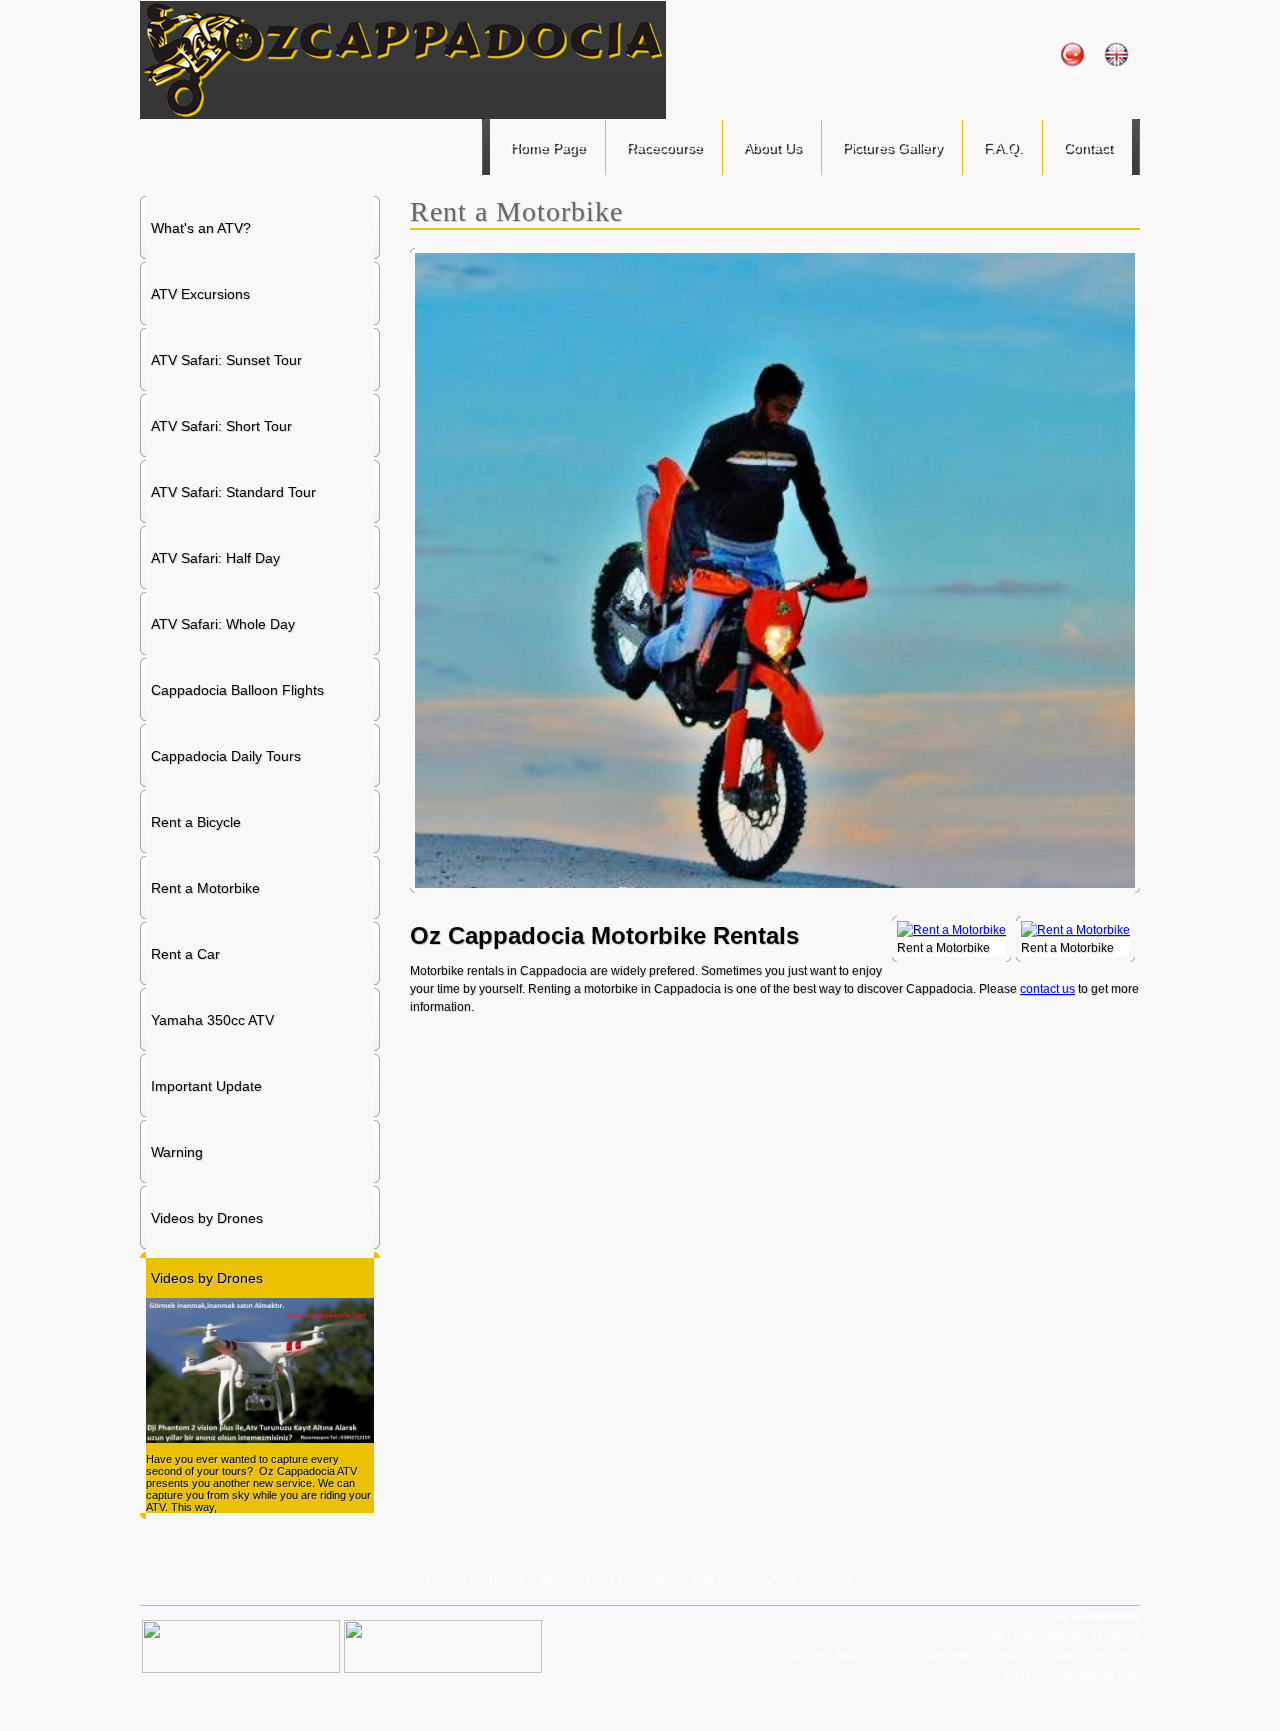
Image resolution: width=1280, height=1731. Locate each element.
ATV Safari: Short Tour (221, 426)
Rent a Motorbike (205, 888)
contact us (1047, 989)
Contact (1087, 147)
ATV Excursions (200, 294)
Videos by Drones (207, 1218)
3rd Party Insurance (801, 1581)
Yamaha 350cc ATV (212, 1020)
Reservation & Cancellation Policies (636, 1581)
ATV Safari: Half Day (215, 558)
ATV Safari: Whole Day (223, 624)
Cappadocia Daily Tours (226, 756)
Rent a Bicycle (196, 822)
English (1116, 73)
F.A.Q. (1002, 147)
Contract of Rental (476, 1581)
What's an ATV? (201, 228)
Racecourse (664, 147)
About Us (772, 147)
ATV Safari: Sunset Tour (226, 360)
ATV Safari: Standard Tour (233, 492)
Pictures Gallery (892, 147)
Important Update (206, 1086)
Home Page (547, 147)
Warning (177, 1152)
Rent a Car (185, 954)
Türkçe (1072, 73)
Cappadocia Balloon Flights (237, 690)
